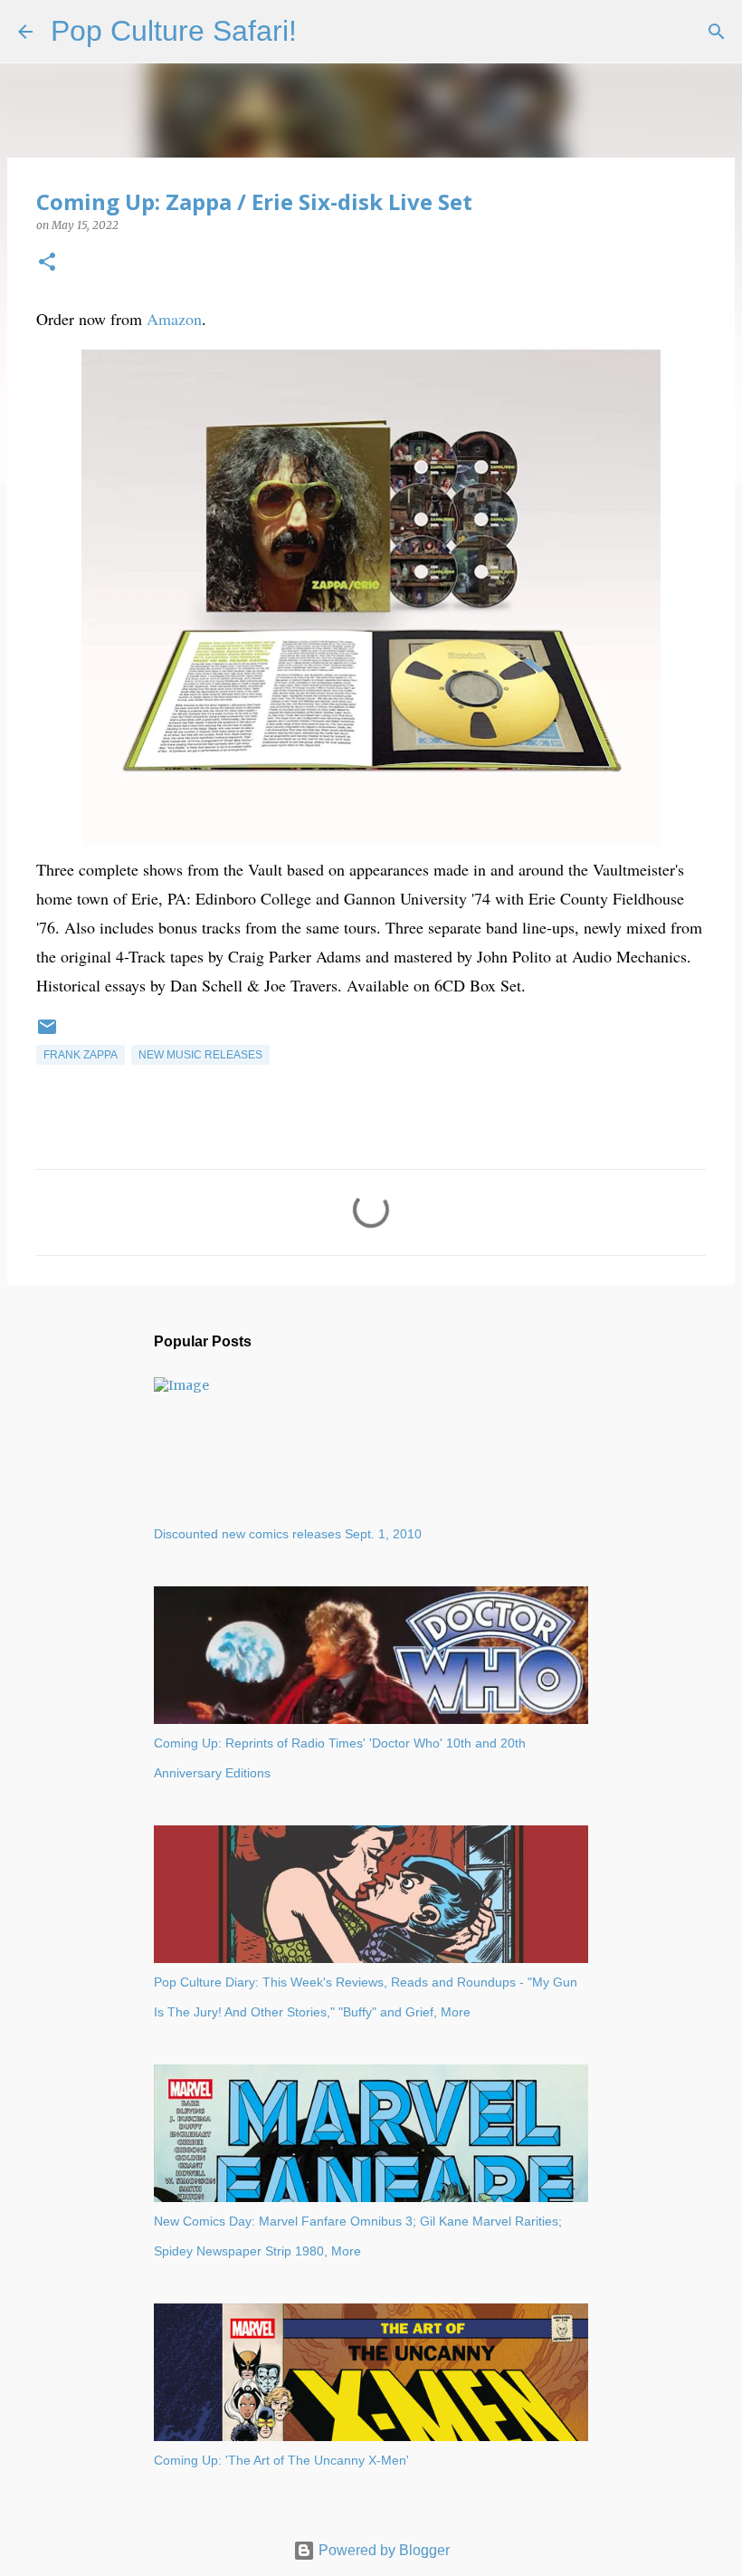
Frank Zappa (81, 1055)
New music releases (200, 1055)
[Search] (322, 32)
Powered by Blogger (382, 2550)
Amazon (174, 319)
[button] (47, 263)
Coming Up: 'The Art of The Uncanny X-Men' (281, 2460)
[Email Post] (47, 1034)
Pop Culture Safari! (174, 31)
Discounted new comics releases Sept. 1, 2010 (288, 1534)
